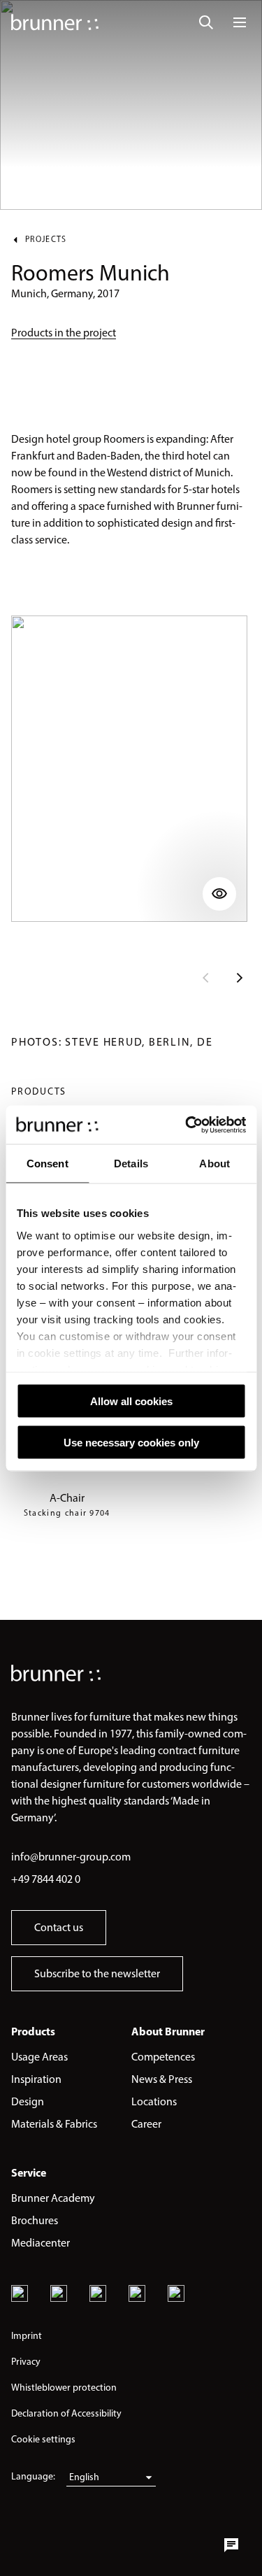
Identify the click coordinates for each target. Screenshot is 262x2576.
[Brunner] (55, 22)
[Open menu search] (206, 22)
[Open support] (231, 2545)
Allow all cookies (131, 1401)
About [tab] (214, 1164)
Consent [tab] (48, 1164)
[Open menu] (240, 22)
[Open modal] (129, 769)
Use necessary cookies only (131, 1442)
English (84, 2477)
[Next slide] (240, 978)
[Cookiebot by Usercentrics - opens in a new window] (187, 1125)
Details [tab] (131, 1164)
